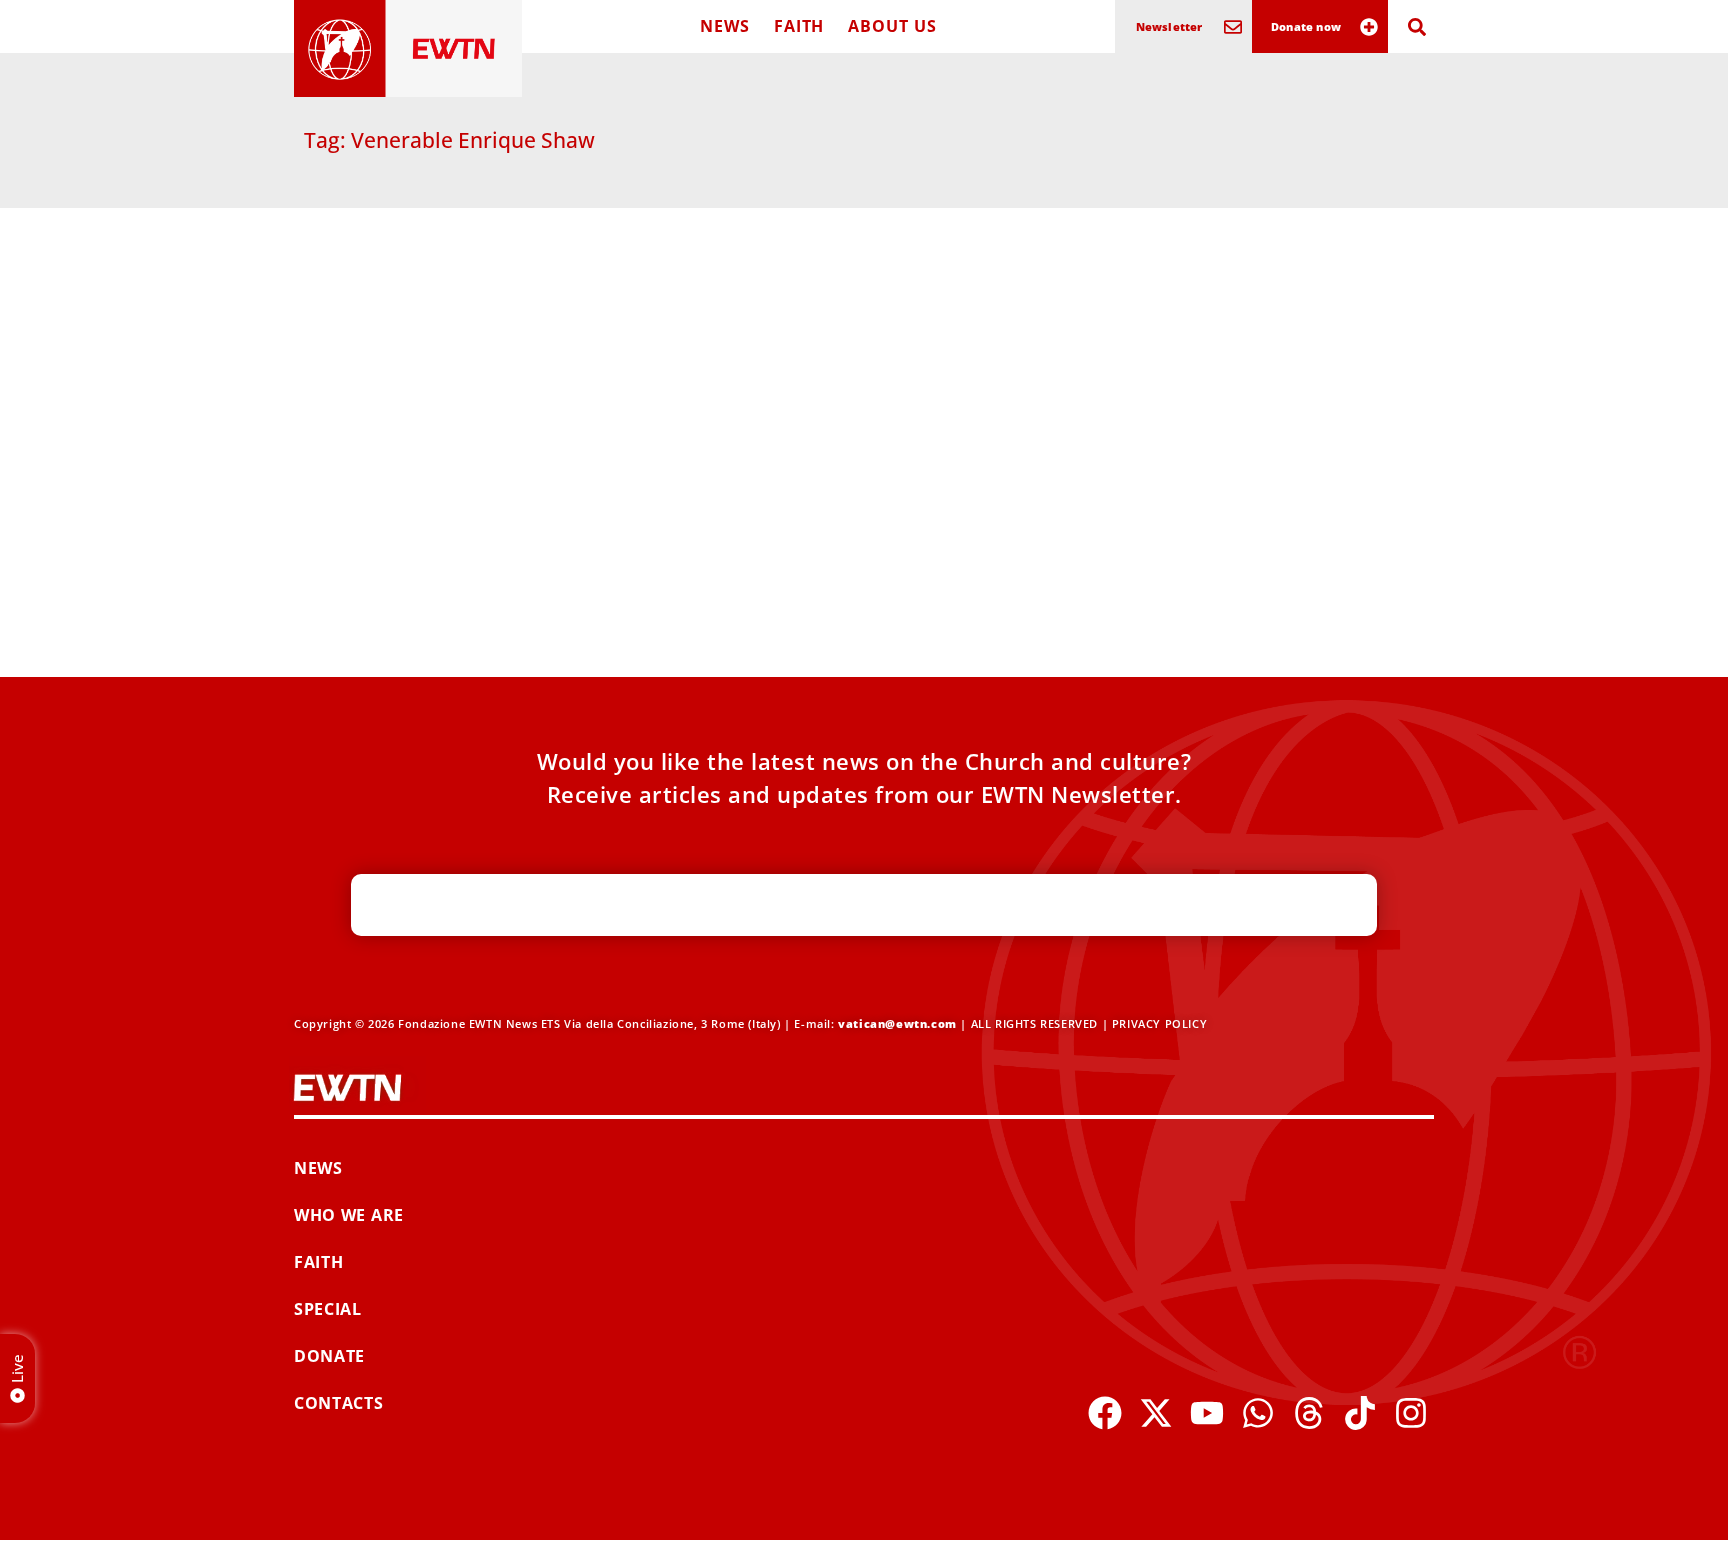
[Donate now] (1369, 27)
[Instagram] (1411, 1413)
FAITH (799, 26)
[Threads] (1309, 1413)
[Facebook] (1105, 1413)
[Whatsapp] (1258, 1413)
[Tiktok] (1360, 1413)
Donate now (1306, 26)
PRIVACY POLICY (1159, 1023)
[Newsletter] (1233, 27)
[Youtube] (1207, 1413)
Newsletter (1169, 26)
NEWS (725, 26)
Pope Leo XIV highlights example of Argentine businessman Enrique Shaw (469, 520)
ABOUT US (892, 26)
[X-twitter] (1156, 1413)
